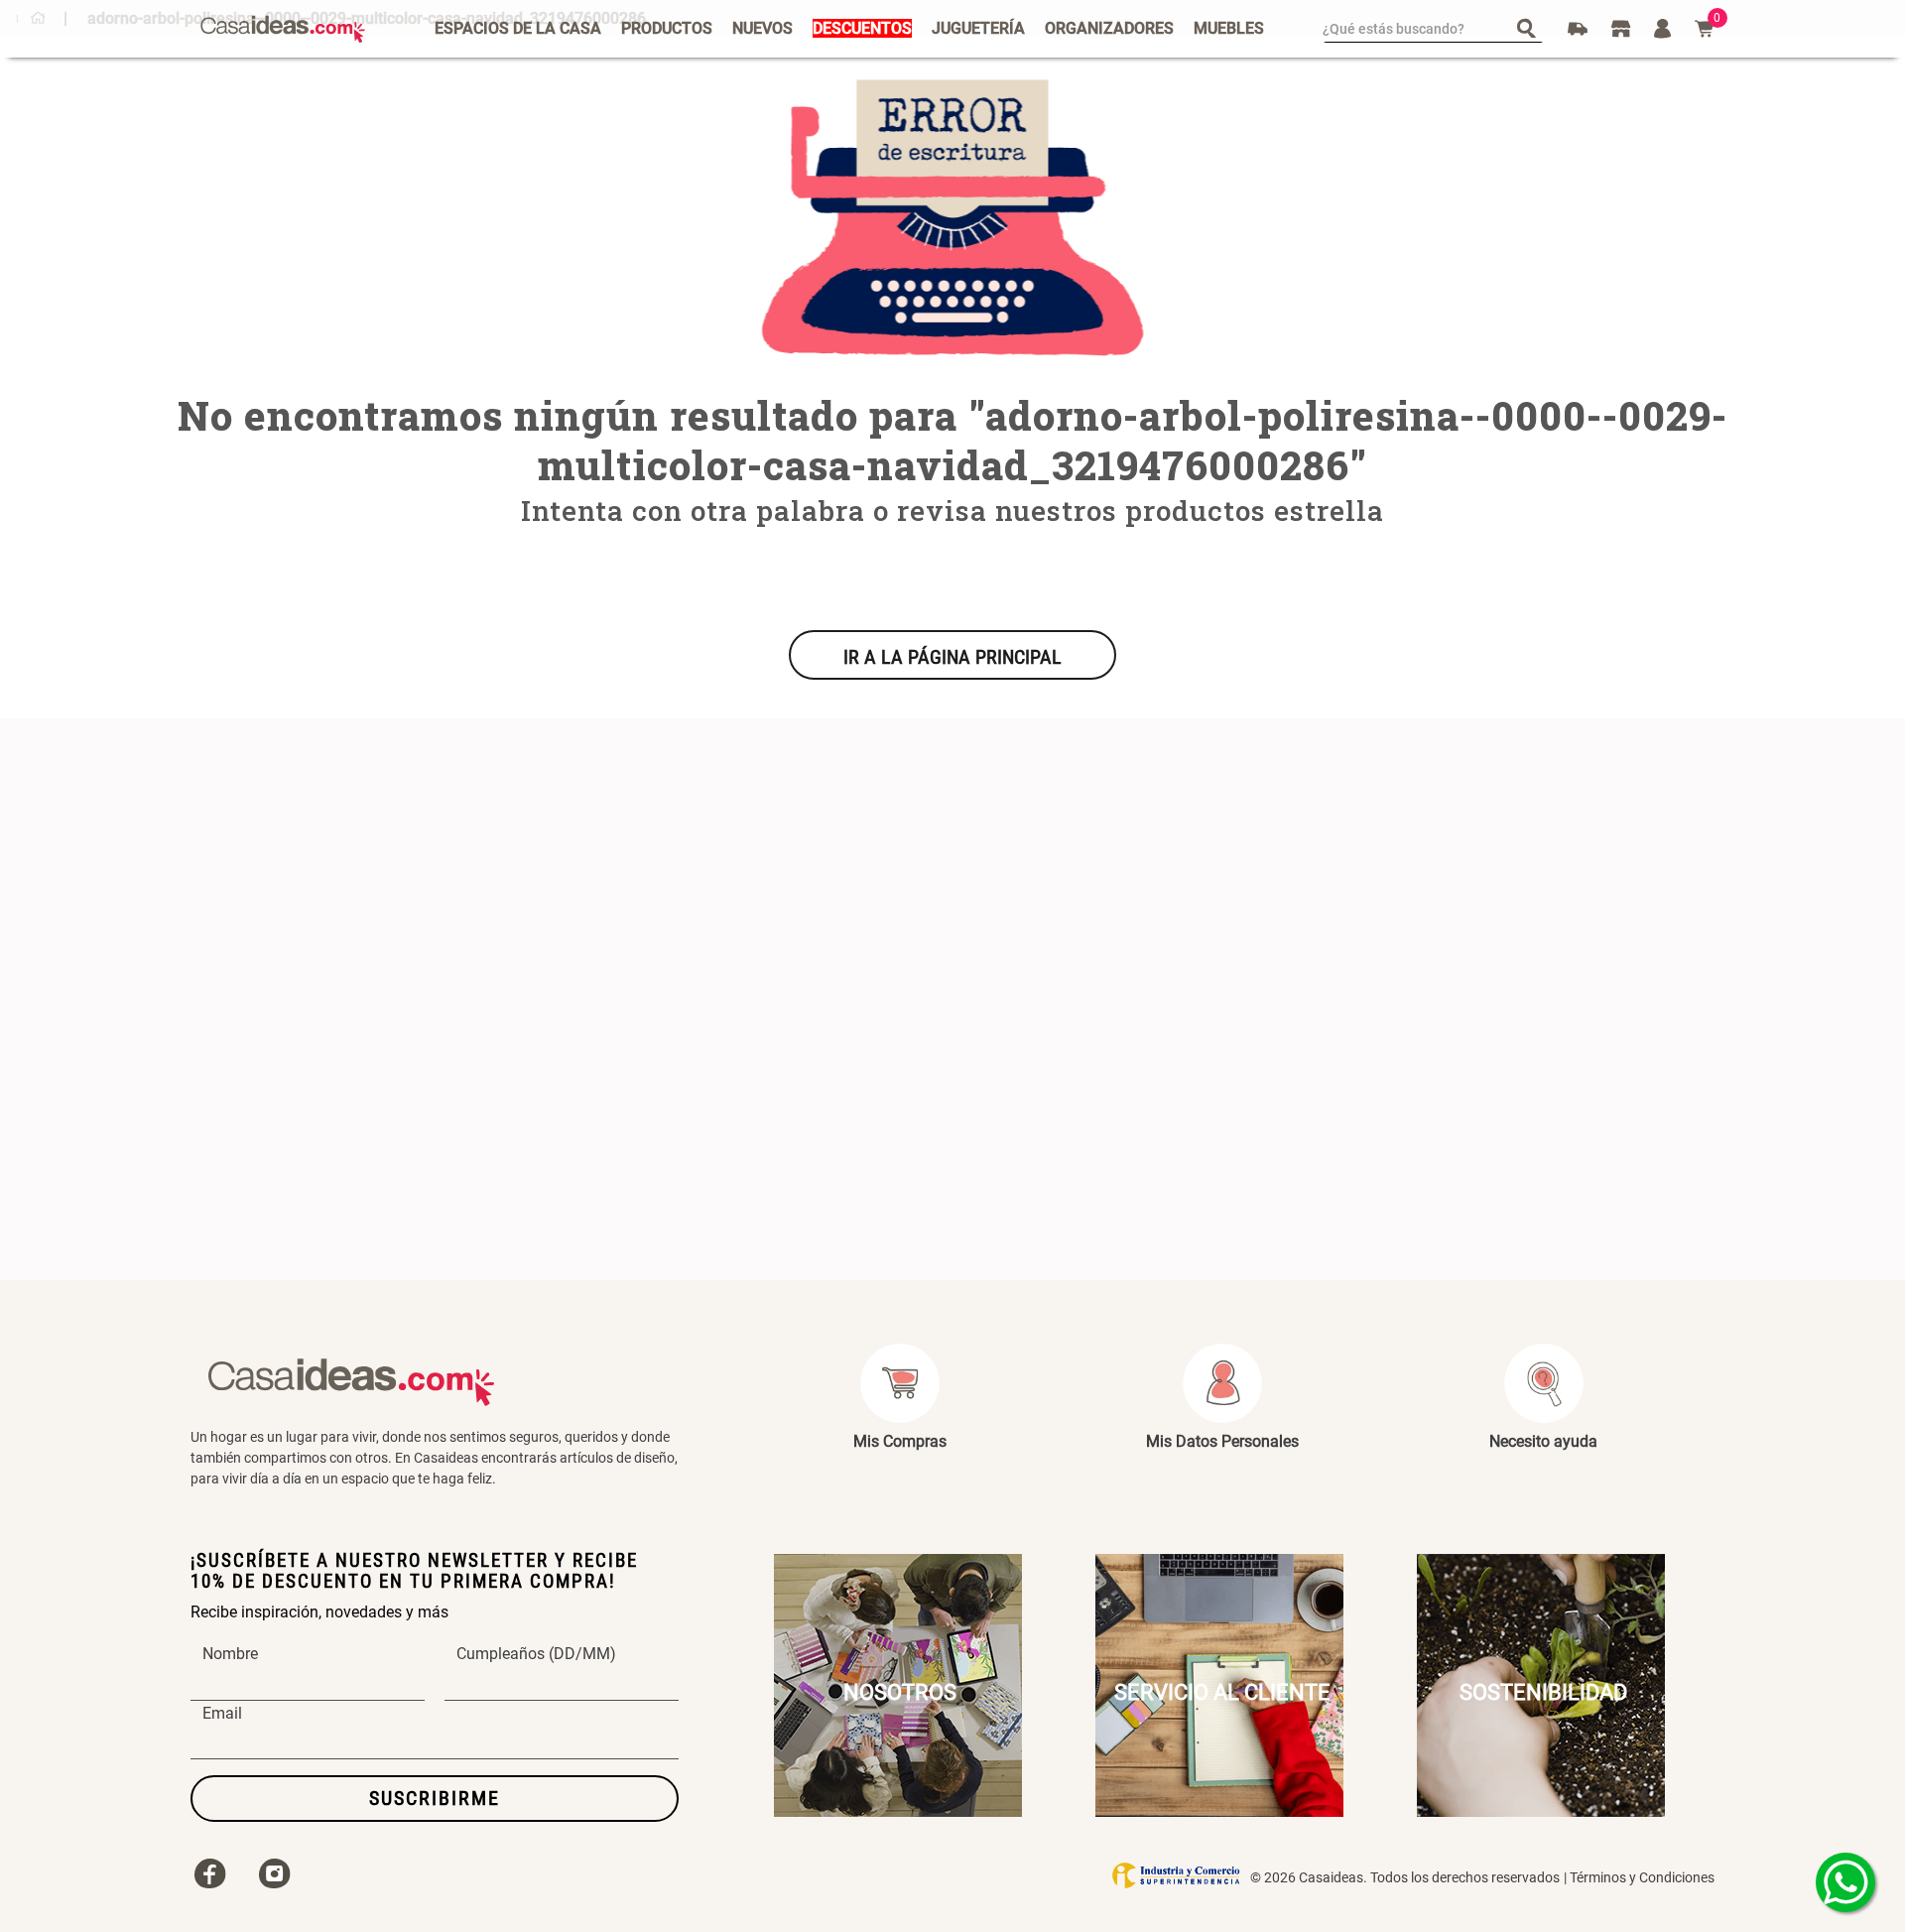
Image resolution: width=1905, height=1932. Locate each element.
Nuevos (762, 28)
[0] (1705, 29)
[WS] (1845, 1882)
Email (222, 1714)
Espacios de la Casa (518, 28)
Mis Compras (900, 1441)
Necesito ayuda (1543, 1441)
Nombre (230, 1654)
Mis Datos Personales (1222, 1441)
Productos (667, 28)
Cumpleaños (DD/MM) (536, 1654)
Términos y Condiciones (1642, 1877)
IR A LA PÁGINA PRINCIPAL (952, 657)
